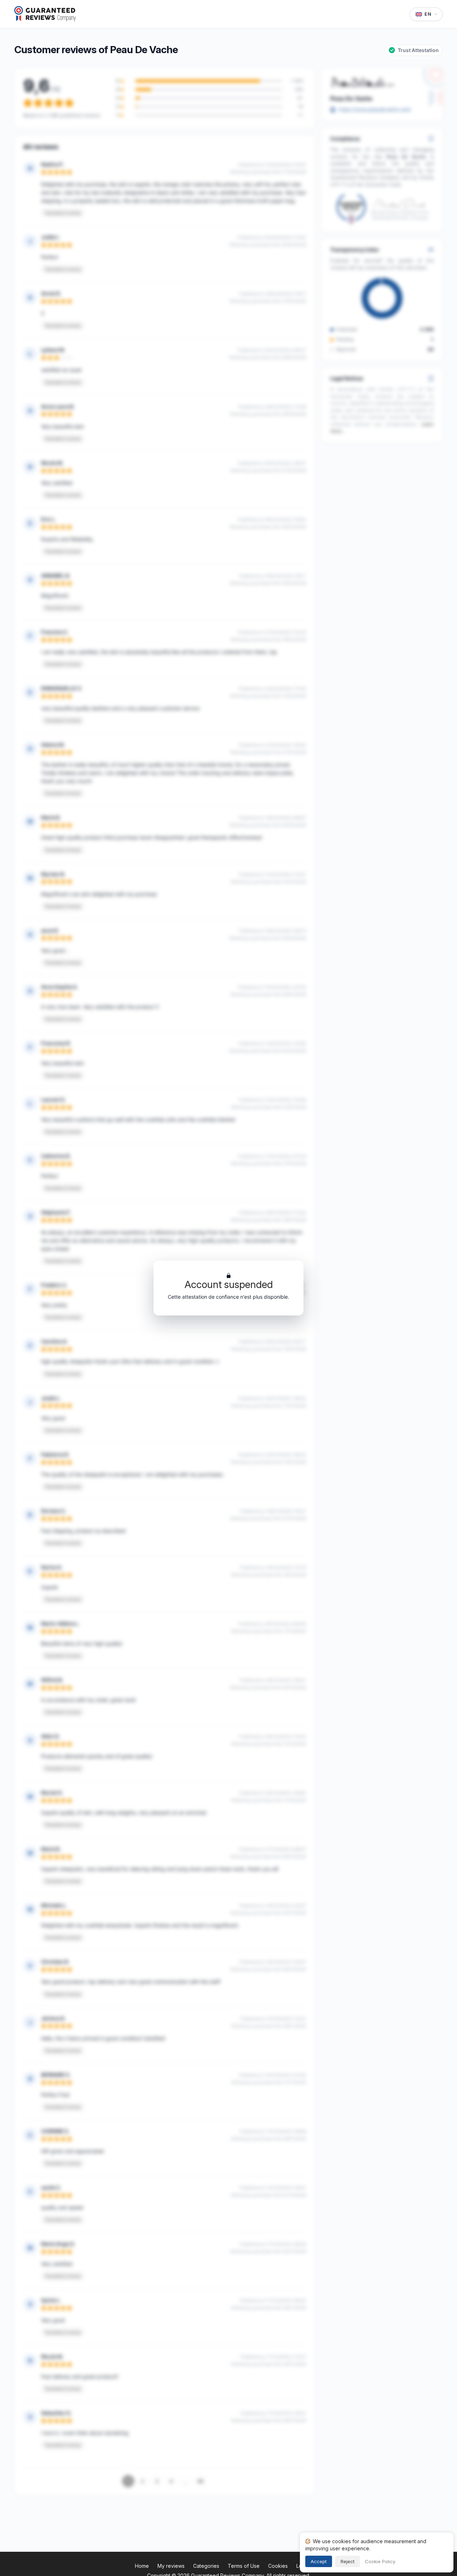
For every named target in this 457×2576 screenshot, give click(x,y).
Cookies (278, 2566)
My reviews (171, 2566)
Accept (319, 2561)
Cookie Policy (380, 2561)
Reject (348, 2561)
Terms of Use (244, 2566)
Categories (206, 2566)
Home (142, 2566)
